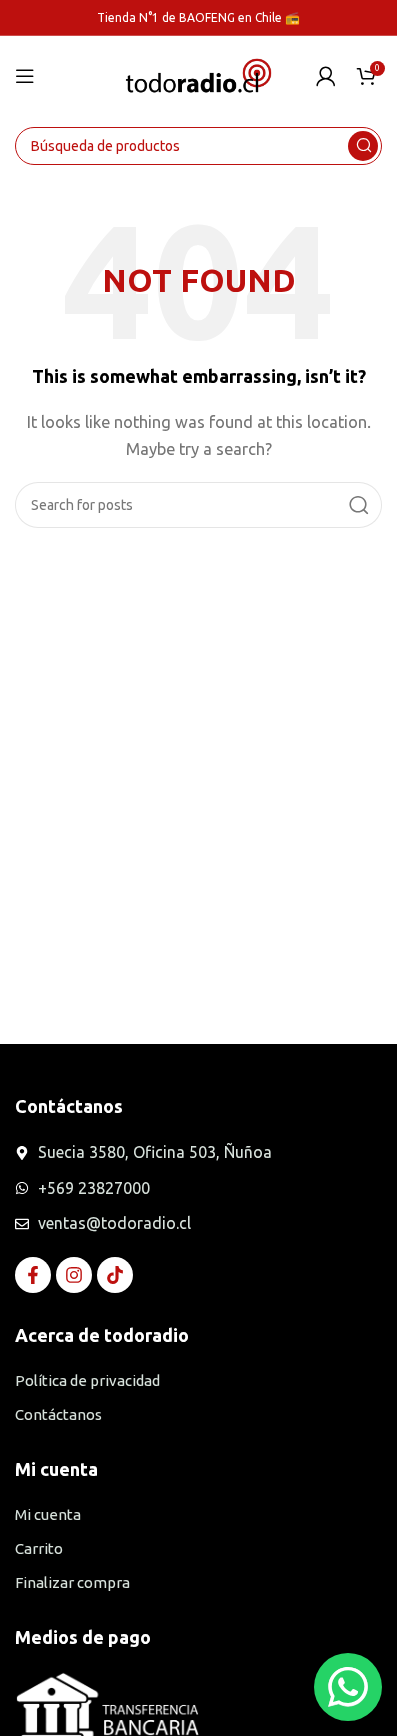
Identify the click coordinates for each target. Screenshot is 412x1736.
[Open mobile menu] (25, 76)
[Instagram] (74, 1275)
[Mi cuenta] (326, 76)
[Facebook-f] (33, 1275)
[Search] (363, 146)
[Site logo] (199, 74)
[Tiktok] (115, 1275)
